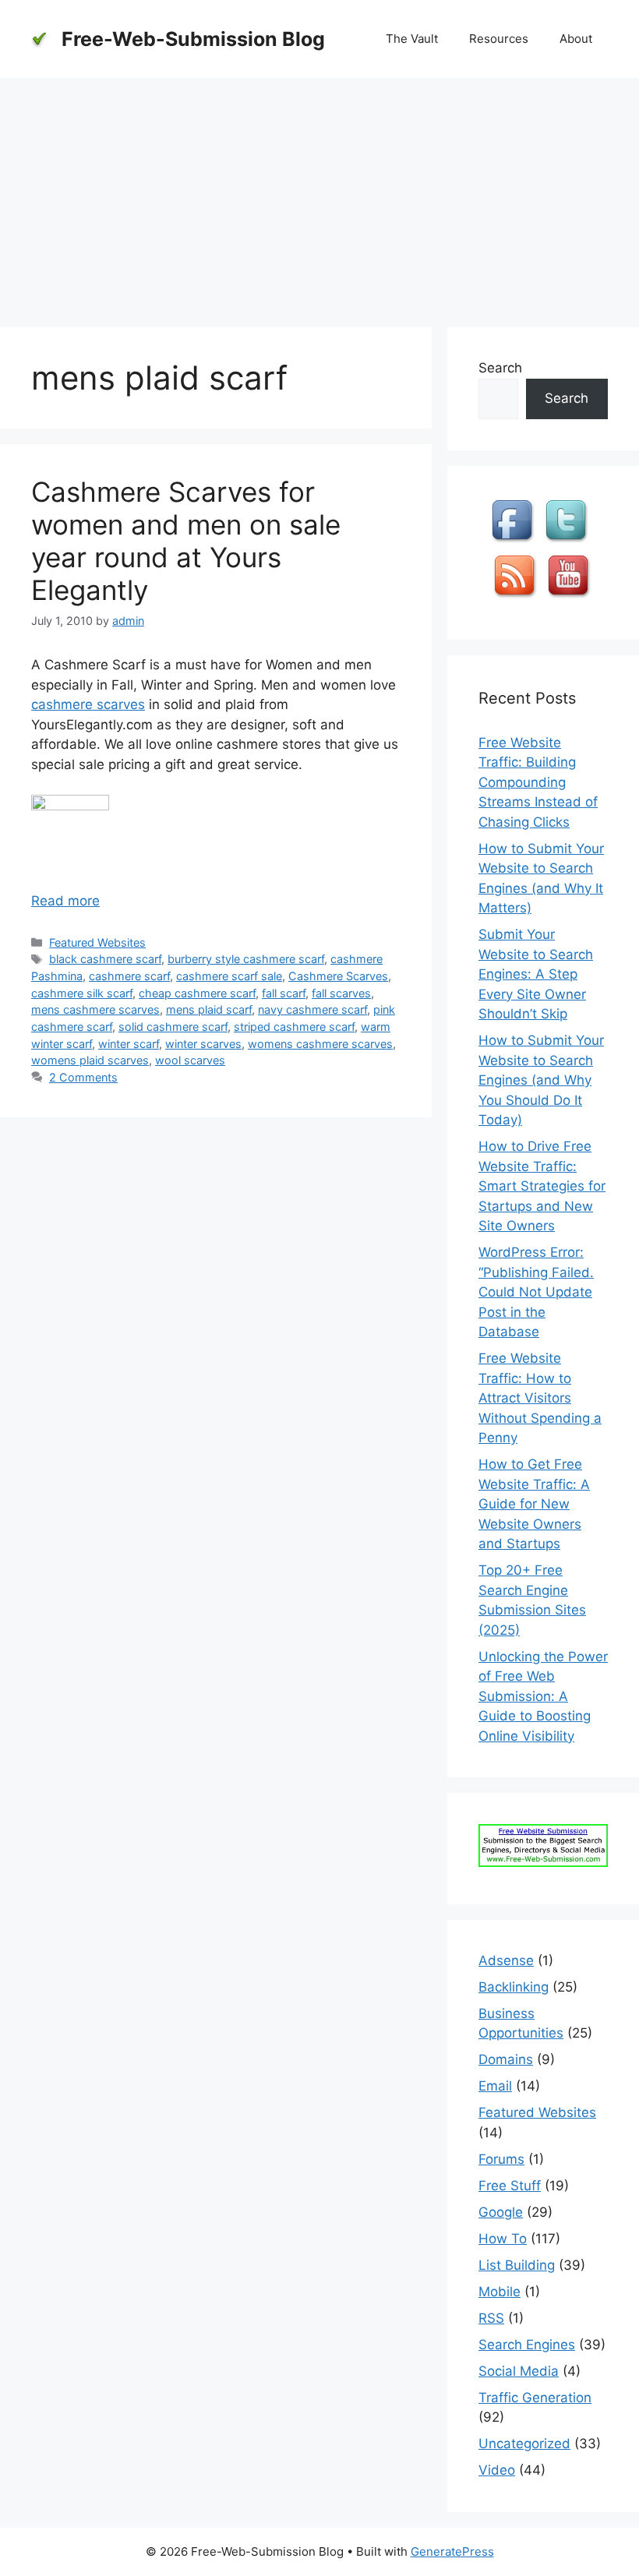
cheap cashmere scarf (197, 993)
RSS (491, 2318)
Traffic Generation (535, 2398)
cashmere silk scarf (82, 993)
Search (500, 368)
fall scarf (284, 993)
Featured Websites (97, 942)
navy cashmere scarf (312, 1009)
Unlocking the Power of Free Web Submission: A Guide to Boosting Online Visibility (543, 1696)
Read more (65, 901)
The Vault (412, 39)
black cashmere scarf (105, 959)
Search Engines (527, 2345)
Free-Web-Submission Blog (193, 39)
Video (497, 2470)
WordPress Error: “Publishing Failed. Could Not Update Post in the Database (536, 1292)
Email (495, 2086)
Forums (501, 2159)
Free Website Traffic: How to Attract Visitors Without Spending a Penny (540, 1398)
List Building (517, 2265)
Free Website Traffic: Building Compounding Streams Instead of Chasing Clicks (538, 782)
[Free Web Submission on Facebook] (514, 542)
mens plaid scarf (209, 1009)
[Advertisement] (319, 195)
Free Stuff (510, 2186)
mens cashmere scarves (95, 1009)
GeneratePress (452, 2551)
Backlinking (514, 1987)
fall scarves (341, 993)
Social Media (519, 2371)
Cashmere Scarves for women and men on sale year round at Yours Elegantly (186, 541)
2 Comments (83, 1077)
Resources (499, 39)
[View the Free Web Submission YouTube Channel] (570, 598)
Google (501, 2212)
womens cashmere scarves (320, 1044)
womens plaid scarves (90, 1060)
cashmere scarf (129, 976)
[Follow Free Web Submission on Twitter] (568, 542)
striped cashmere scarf (294, 1027)
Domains (506, 2059)
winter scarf (129, 1044)
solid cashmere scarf (173, 1027)
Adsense (506, 1960)
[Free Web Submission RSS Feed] (517, 598)
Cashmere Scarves (338, 976)
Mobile (500, 2292)
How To (503, 2239)
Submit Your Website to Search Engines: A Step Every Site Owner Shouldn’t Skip (536, 974)
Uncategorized (524, 2444)
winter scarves (203, 1044)
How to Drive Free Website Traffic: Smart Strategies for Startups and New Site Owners (542, 1186)
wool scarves (190, 1060)
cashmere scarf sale (229, 976)
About (576, 39)
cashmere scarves (88, 704)
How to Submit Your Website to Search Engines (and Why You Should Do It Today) (541, 1080)
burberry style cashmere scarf (246, 959)
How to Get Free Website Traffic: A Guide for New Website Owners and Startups (534, 1504)
